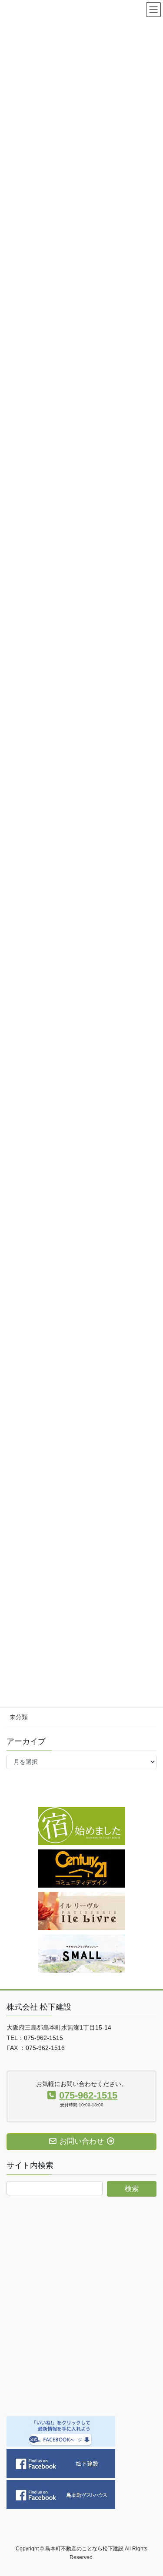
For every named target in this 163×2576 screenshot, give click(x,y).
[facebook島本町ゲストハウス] (61, 2494)
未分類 (19, 1717)
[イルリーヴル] (82, 1911)
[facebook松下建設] (61, 2463)
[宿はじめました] (82, 1826)
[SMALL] (82, 1953)
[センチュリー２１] (82, 1868)
